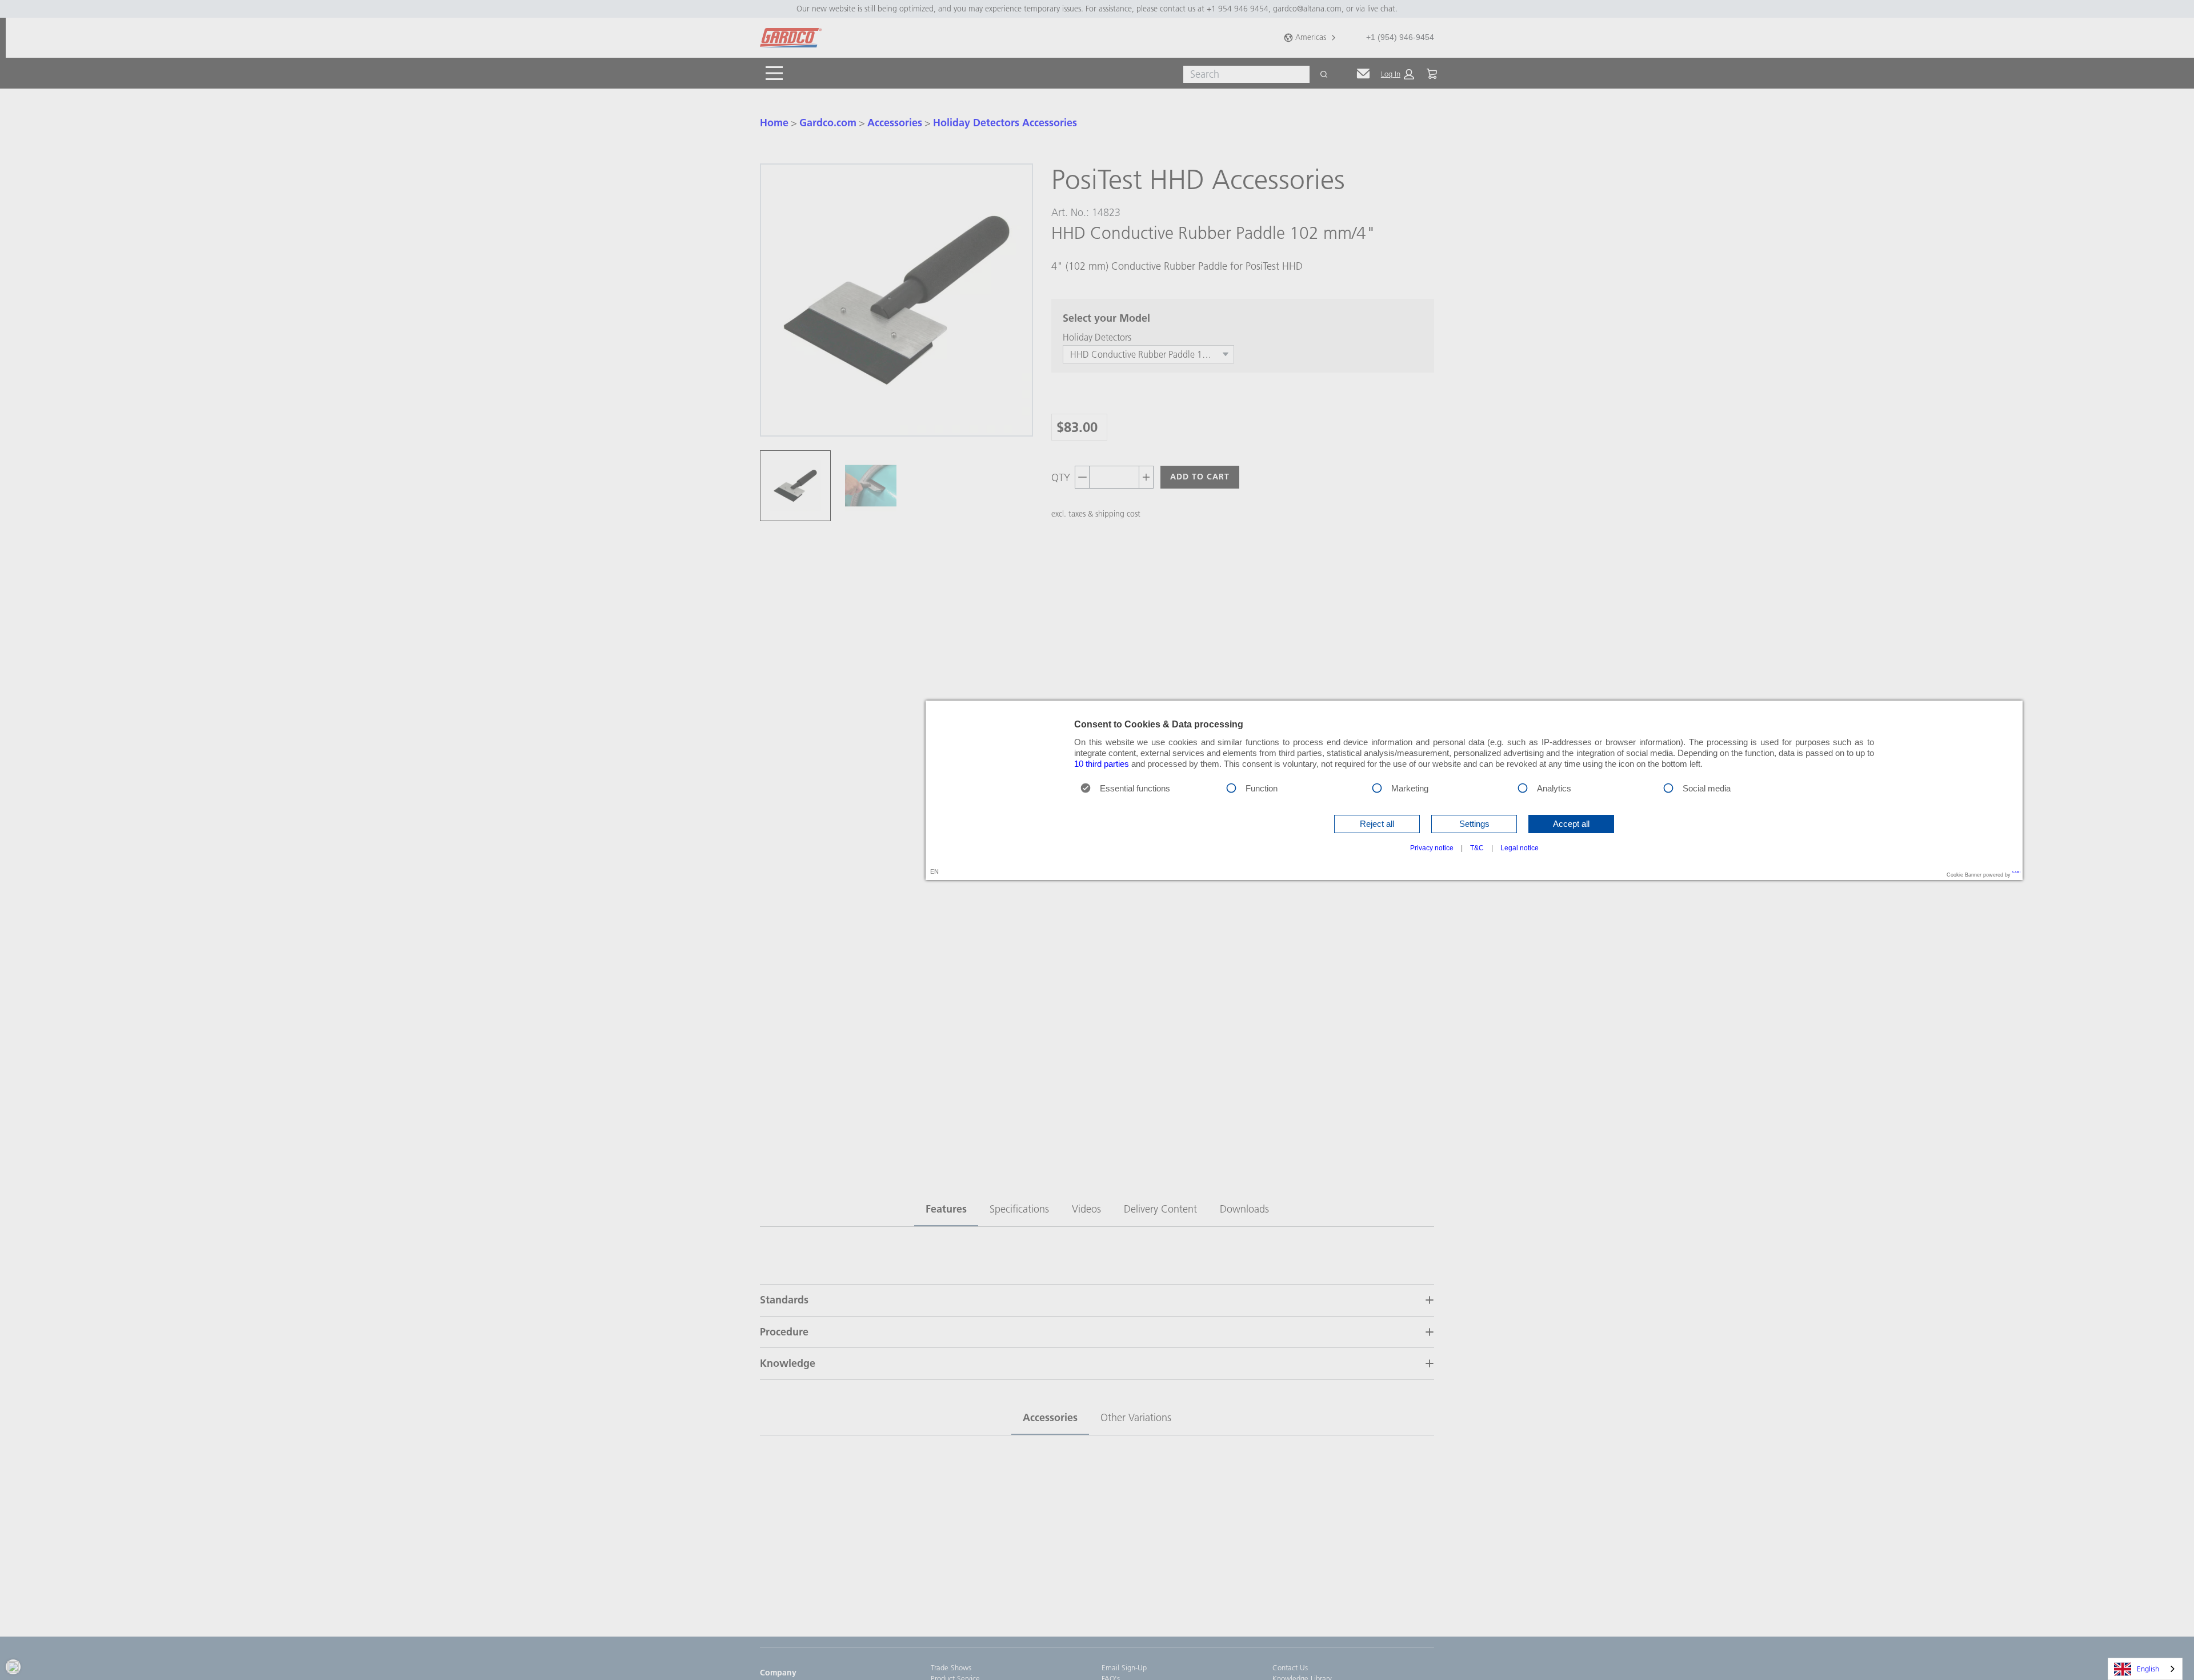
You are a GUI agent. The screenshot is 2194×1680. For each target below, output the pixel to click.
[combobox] (2145, 1669)
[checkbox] (1231, 787)
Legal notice (1520, 848)
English (2148, 1669)
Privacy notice (1432, 848)
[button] (1377, 824)
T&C (1477, 848)
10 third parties (1102, 764)
